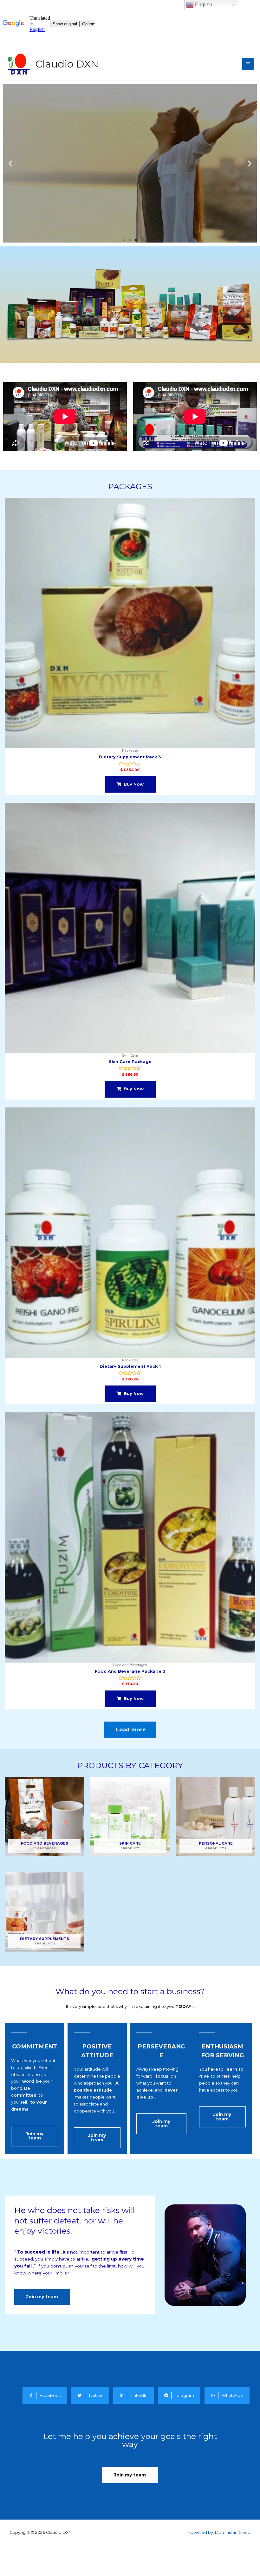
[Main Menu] (248, 64)
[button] (124, 240)
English (203, 5)
